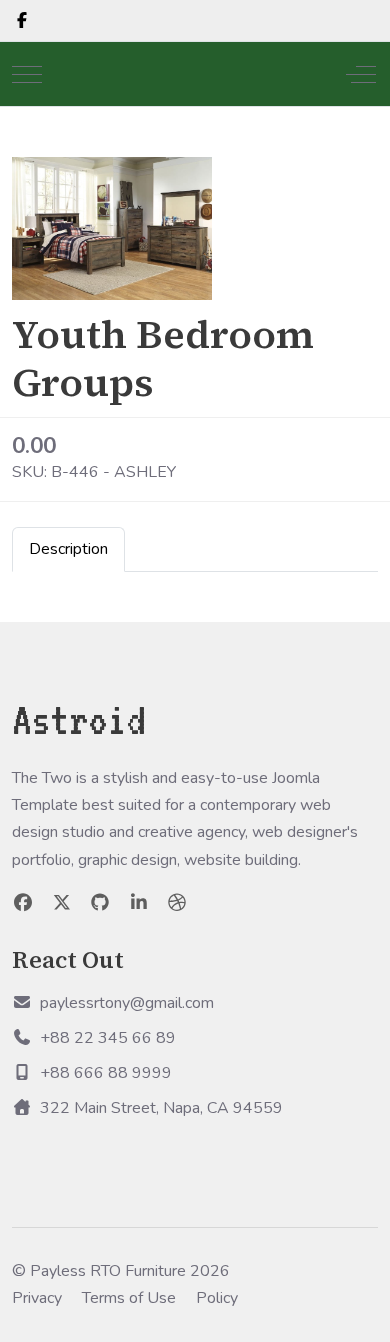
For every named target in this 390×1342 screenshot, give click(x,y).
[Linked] (139, 903)
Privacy (37, 1298)
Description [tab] (68, 549)
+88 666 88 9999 (106, 1073)
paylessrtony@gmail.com (127, 1003)
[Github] (100, 903)
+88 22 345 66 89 (108, 1038)
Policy (217, 1298)
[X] (62, 903)
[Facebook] (22, 21)
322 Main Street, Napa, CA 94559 (161, 1108)
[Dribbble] (177, 903)
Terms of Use (129, 1298)
